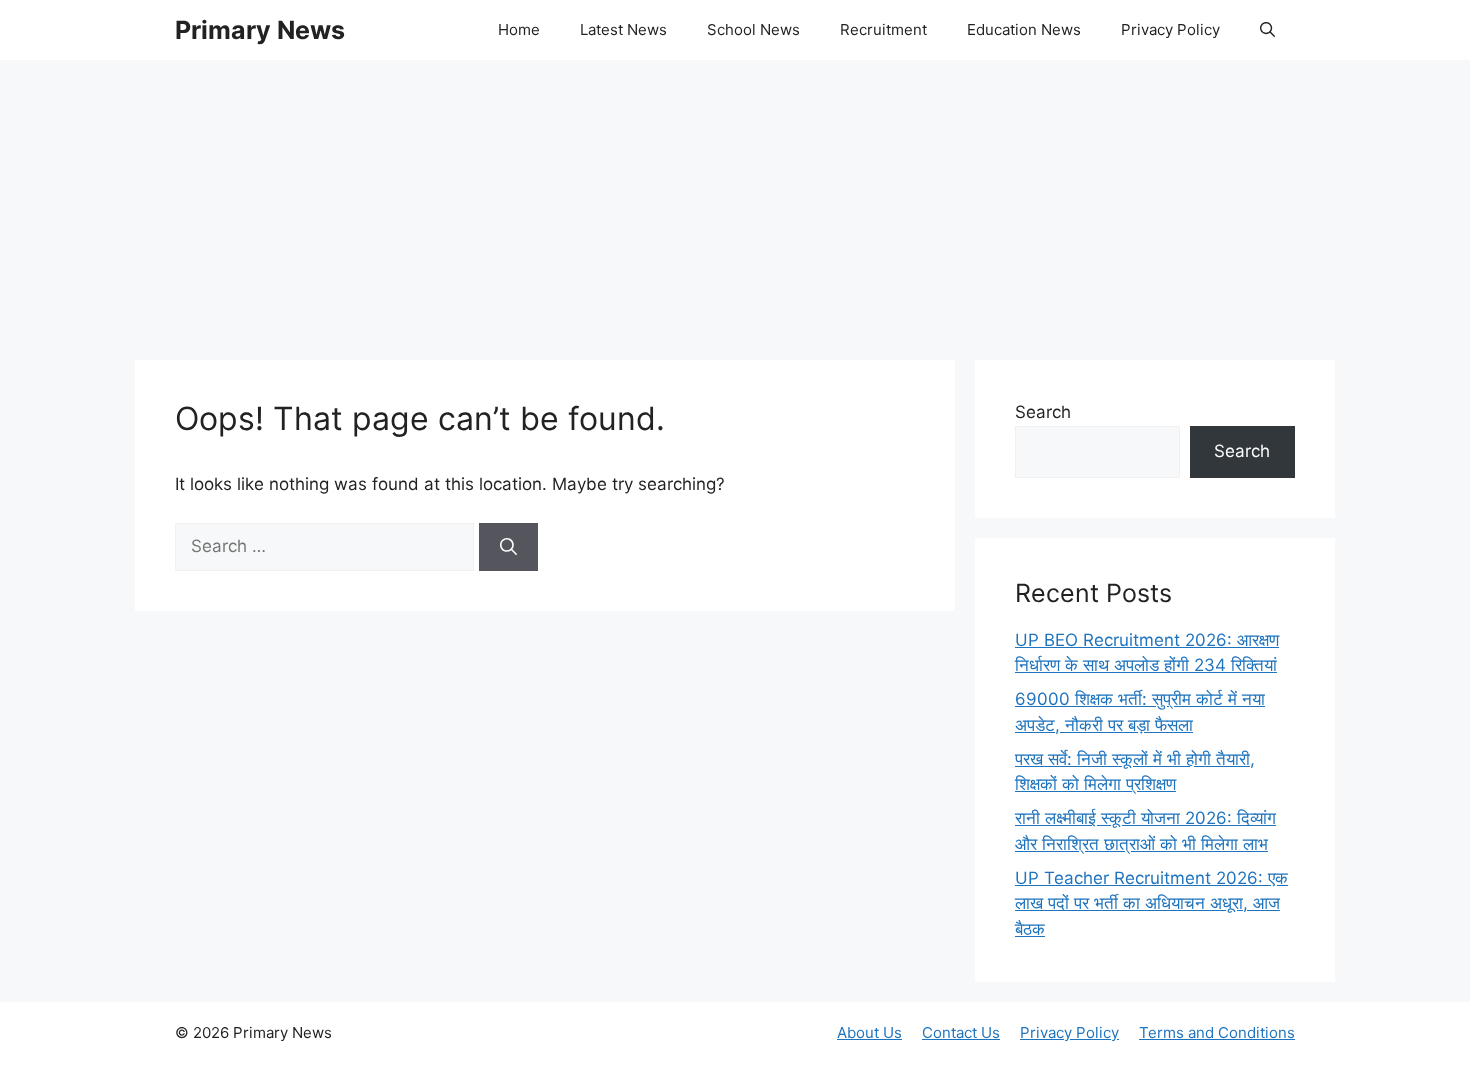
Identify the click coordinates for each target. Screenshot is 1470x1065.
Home (519, 29)
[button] (1267, 30)
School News (753, 29)
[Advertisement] (735, 200)
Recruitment (883, 29)
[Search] (508, 547)
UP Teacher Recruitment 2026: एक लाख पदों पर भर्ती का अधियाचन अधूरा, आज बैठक (1151, 903)
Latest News (623, 29)
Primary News (260, 30)
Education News (1024, 29)
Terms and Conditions (1217, 1032)
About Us (869, 1032)
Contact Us (961, 1032)
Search (1043, 412)
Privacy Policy (1170, 29)
